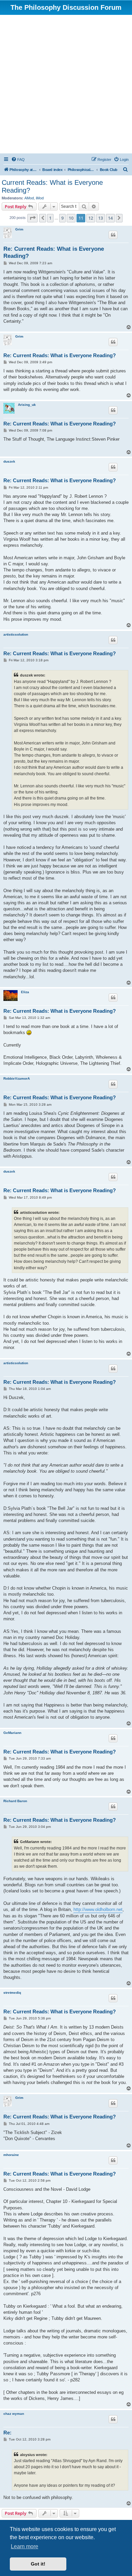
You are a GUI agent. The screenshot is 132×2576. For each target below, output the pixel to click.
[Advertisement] (66, 84)
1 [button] (50, 218)
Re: (7, 2433)
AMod (29, 198)
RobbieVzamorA (17, 1078)
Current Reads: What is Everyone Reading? (52, 186)
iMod (40, 198)
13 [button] (101, 218)
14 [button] (110, 218)
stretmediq (12, 1993)
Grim (19, 229)
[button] (32, 218)
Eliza (25, 992)
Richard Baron (15, 1801)
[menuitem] (18, 160)
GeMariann (12, 1733)
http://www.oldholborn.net (98, 1909)
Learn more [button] (25, 2546)
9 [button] (62, 218)
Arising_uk (27, 405)
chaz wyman (14, 2414)
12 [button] (91, 218)
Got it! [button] (38, 2564)
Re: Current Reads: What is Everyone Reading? (54, 252)
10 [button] (71, 218)
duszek (9, 461)
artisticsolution (16, 634)
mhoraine (11, 2155)
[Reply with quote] (113, 235)
